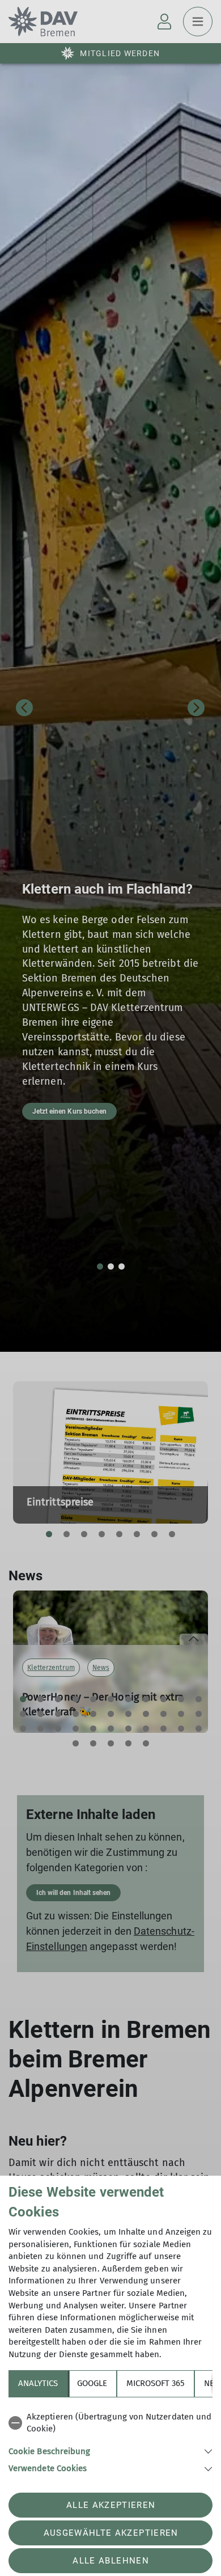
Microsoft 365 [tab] (156, 2383)
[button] (110, 2450)
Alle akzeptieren (111, 2505)
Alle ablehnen (110, 2561)
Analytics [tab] (38, 2383)
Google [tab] (92, 2383)
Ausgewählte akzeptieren (111, 2533)
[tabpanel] (110, 2441)
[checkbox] (110, 2423)
